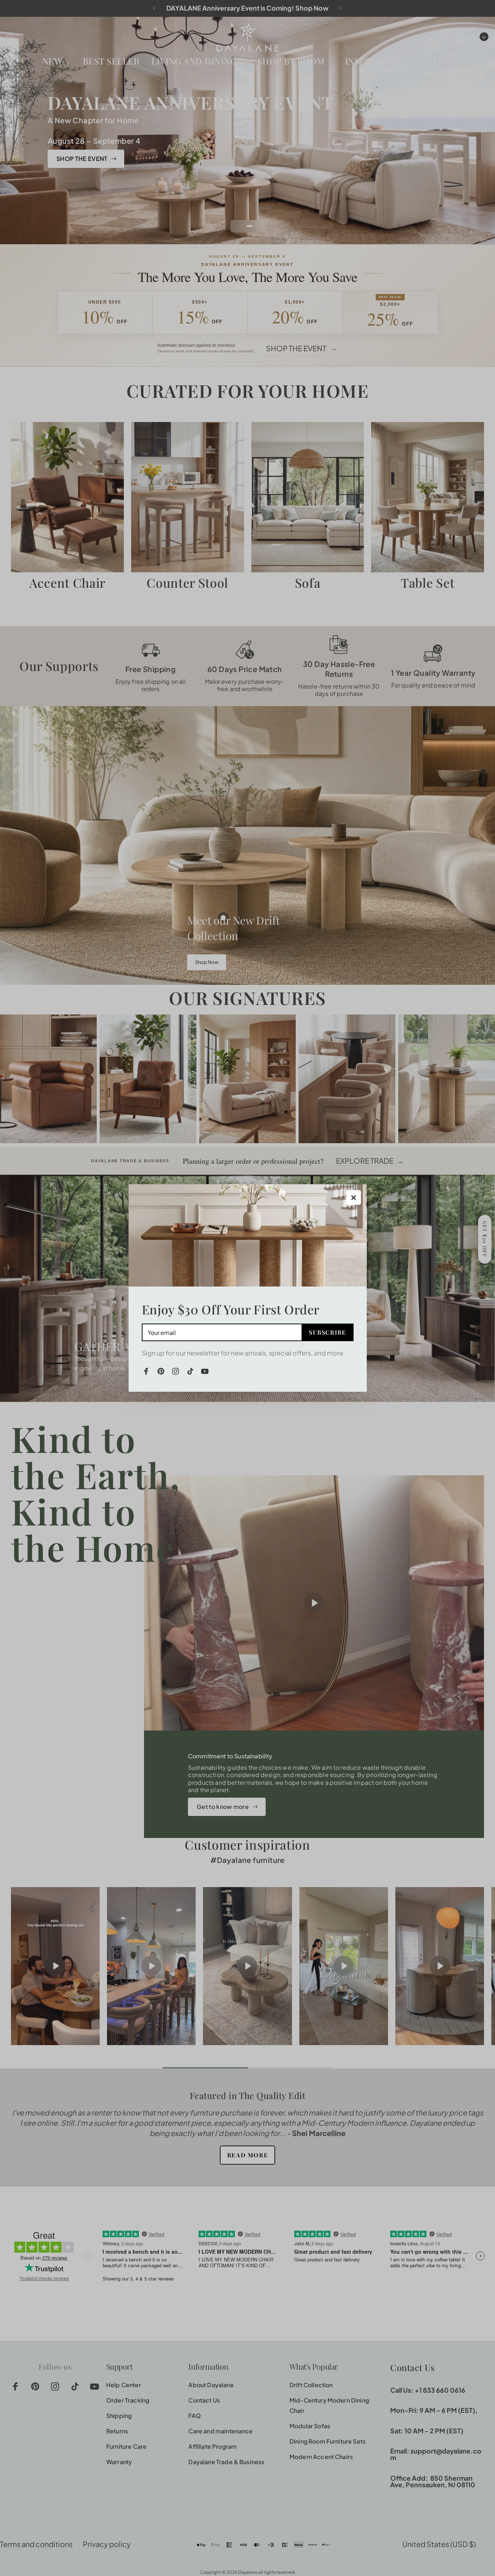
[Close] (354, 1197)
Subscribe (327, 1332)
